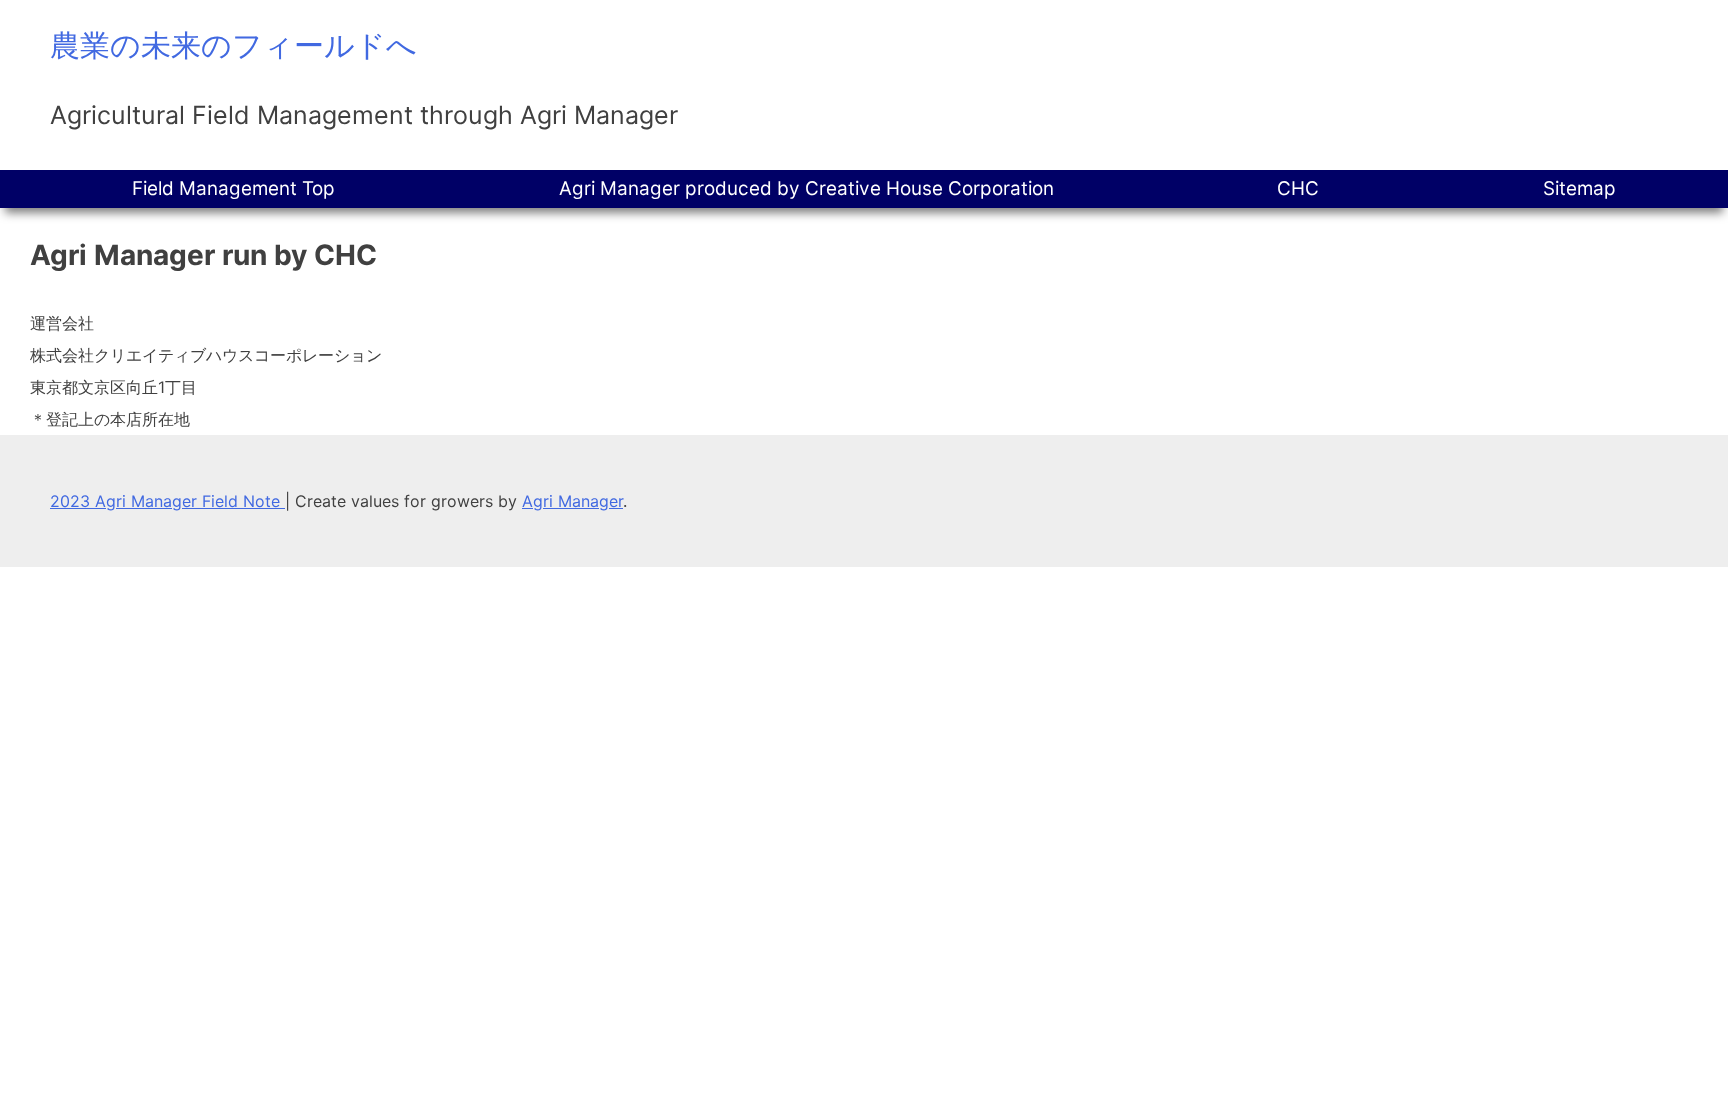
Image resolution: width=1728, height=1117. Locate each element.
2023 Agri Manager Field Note (167, 501)
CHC (1298, 188)
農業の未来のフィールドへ (233, 45)
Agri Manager (572, 501)
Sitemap (1579, 188)
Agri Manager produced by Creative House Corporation (806, 188)
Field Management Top (233, 188)
